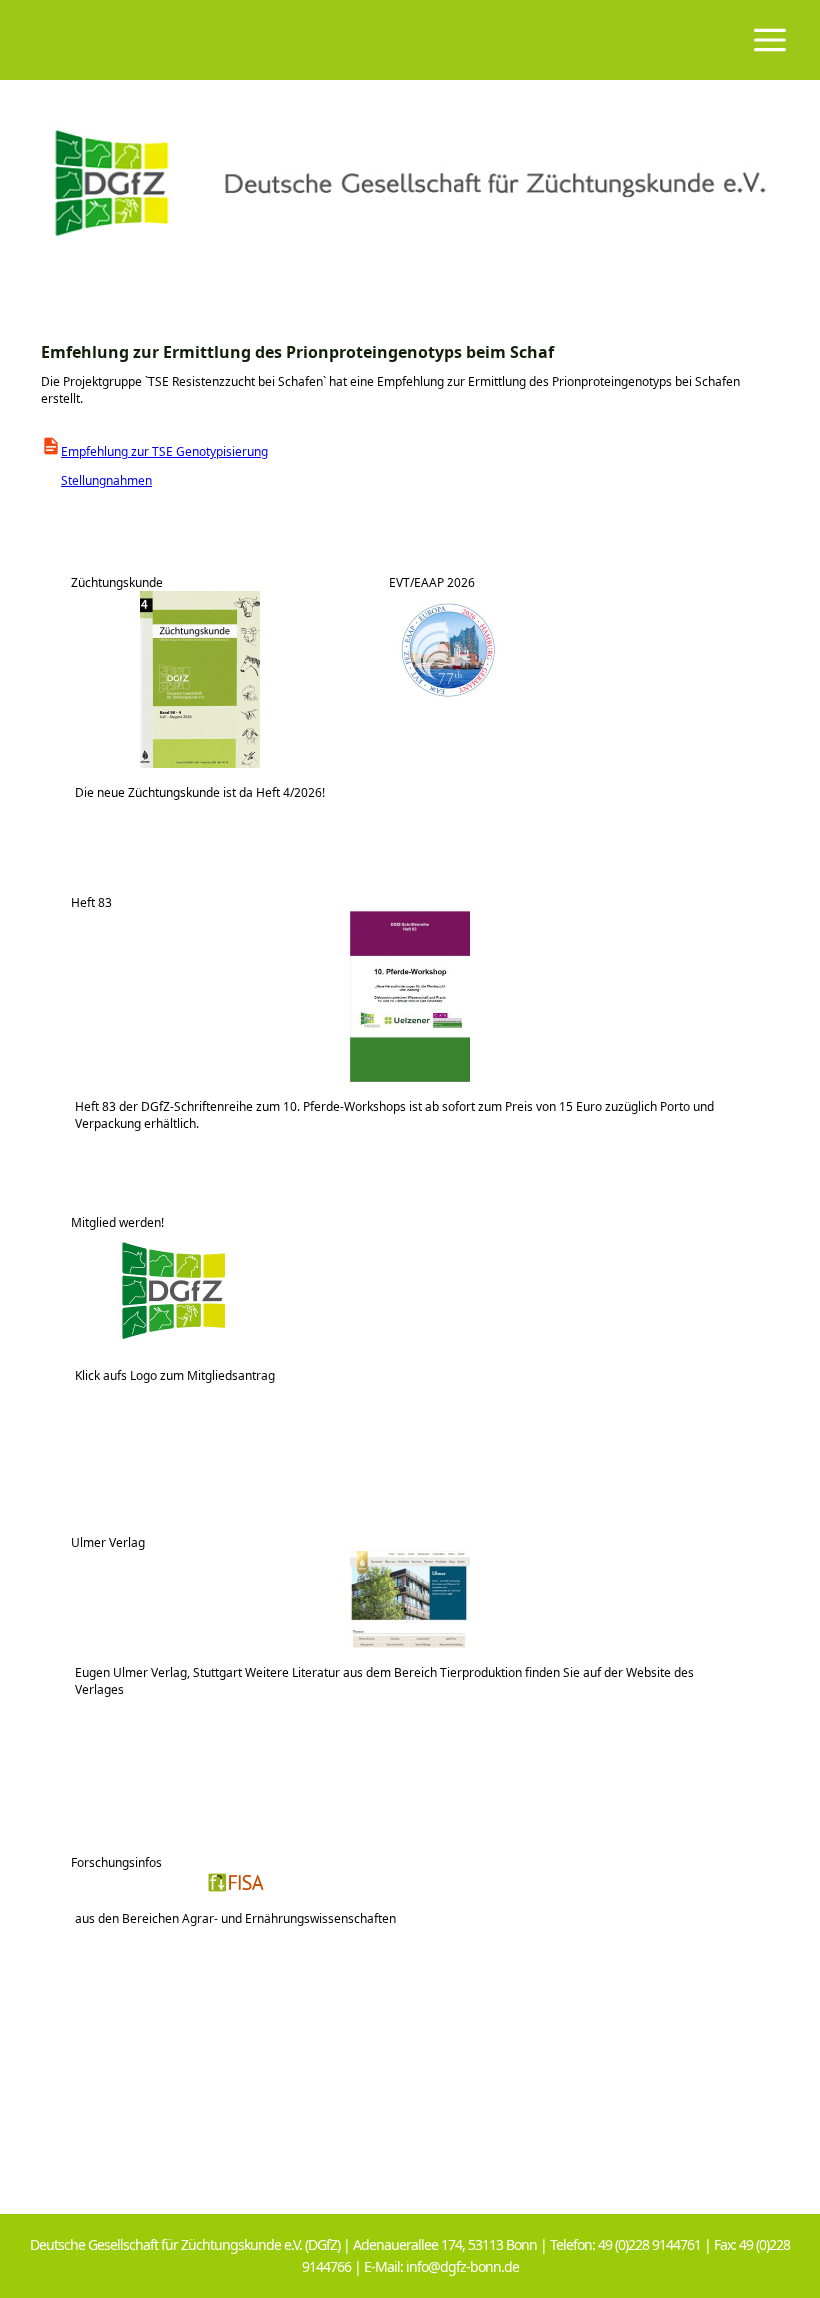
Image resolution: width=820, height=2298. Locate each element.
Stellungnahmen (96, 480)
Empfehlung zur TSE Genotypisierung (164, 451)
